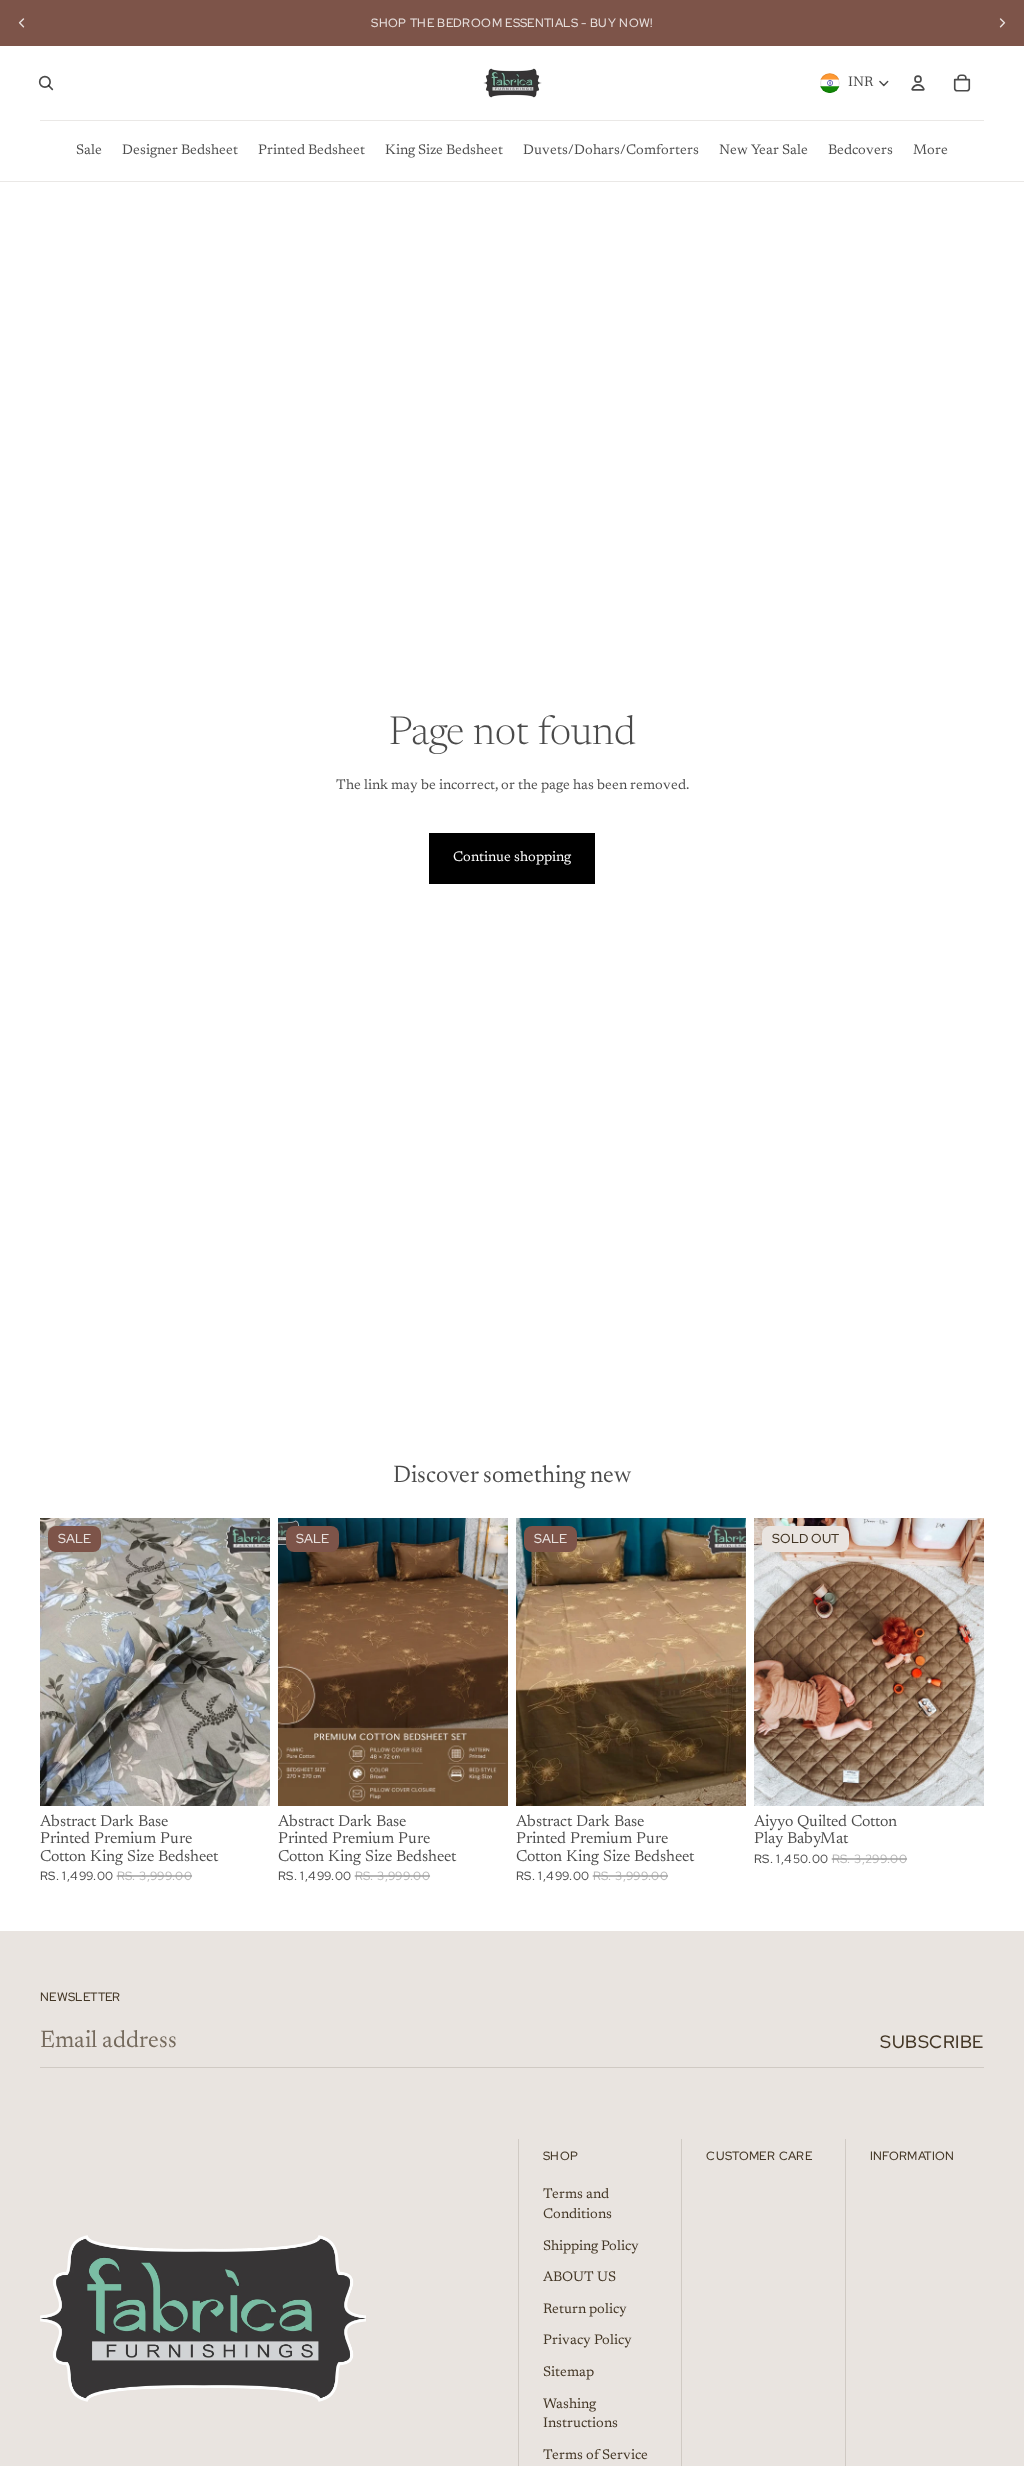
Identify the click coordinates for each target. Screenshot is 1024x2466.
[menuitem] (89, 151)
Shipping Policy (591, 2247)
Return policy (585, 2310)
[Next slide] (1002, 23)
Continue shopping (512, 858)
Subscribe (932, 2041)
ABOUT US (579, 2278)
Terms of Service (595, 2456)
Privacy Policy (587, 2341)
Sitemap (568, 2373)
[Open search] (46, 83)
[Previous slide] (22, 23)
